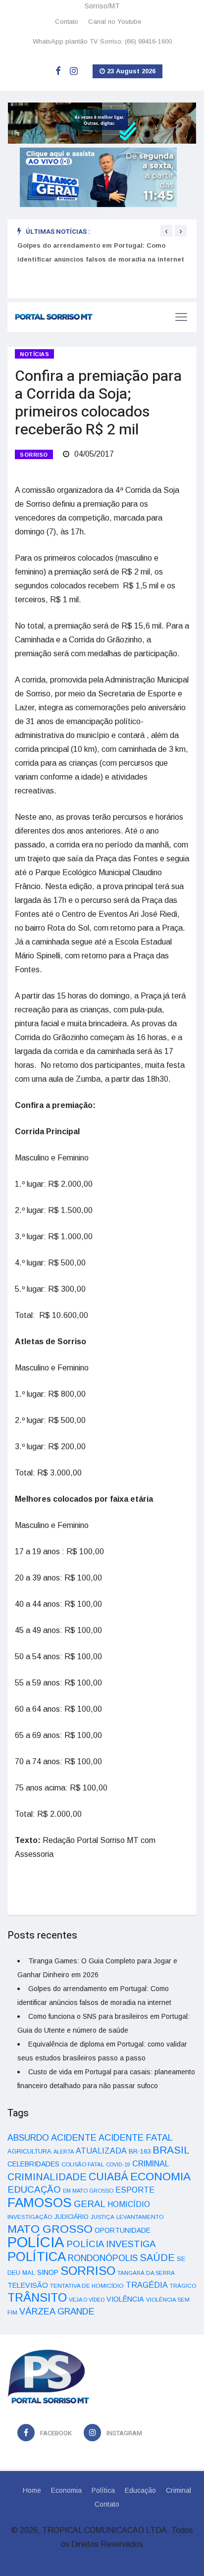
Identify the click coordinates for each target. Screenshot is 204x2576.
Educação (140, 2490)
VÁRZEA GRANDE (57, 2312)
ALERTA (64, 2152)
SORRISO (34, 455)
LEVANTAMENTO (140, 2217)
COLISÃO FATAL (83, 2164)
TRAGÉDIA (147, 2285)
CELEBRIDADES (33, 2164)
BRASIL (171, 2150)
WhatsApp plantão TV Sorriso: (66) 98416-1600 (102, 41)
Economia (66, 2490)
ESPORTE (135, 2190)
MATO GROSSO (50, 2229)
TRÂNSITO (37, 2297)
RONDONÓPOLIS (103, 2258)
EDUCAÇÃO (34, 2189)
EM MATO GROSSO (88, 2191)
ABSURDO (28, 2138)
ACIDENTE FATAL (136, 2138)
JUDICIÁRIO (72, 2217)
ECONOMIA (160, 2176)
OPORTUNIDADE (123, 2230)
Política (103, 2490)
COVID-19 (118, 2164)
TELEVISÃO (28, 2285)
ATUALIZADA (101, 2151)
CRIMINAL (151, 2163)
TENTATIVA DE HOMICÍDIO (87, 2286)
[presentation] (166, 231)
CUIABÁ (108, 2177)
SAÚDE (157, 2258)
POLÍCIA (36, 2242)
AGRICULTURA (29, 2151)
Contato (67, 22)
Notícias (34, 354)
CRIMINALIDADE (47, 2177)
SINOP (48, 2272)
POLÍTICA (37, 2257)
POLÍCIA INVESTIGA (111, 2244)
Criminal (178, 2490)
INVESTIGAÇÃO (30, 2217)
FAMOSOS (40, 2203)
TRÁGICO (183, 2286)
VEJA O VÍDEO (87, 2300)
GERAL (90, 2204)
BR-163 (140, 2151)
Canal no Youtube (115, 22)
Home (32, 2490)
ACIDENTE (74, 2137)
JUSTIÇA (102, 2217)
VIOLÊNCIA (125, 2299)
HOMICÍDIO (129, 2204)
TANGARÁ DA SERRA (146, 2273)
